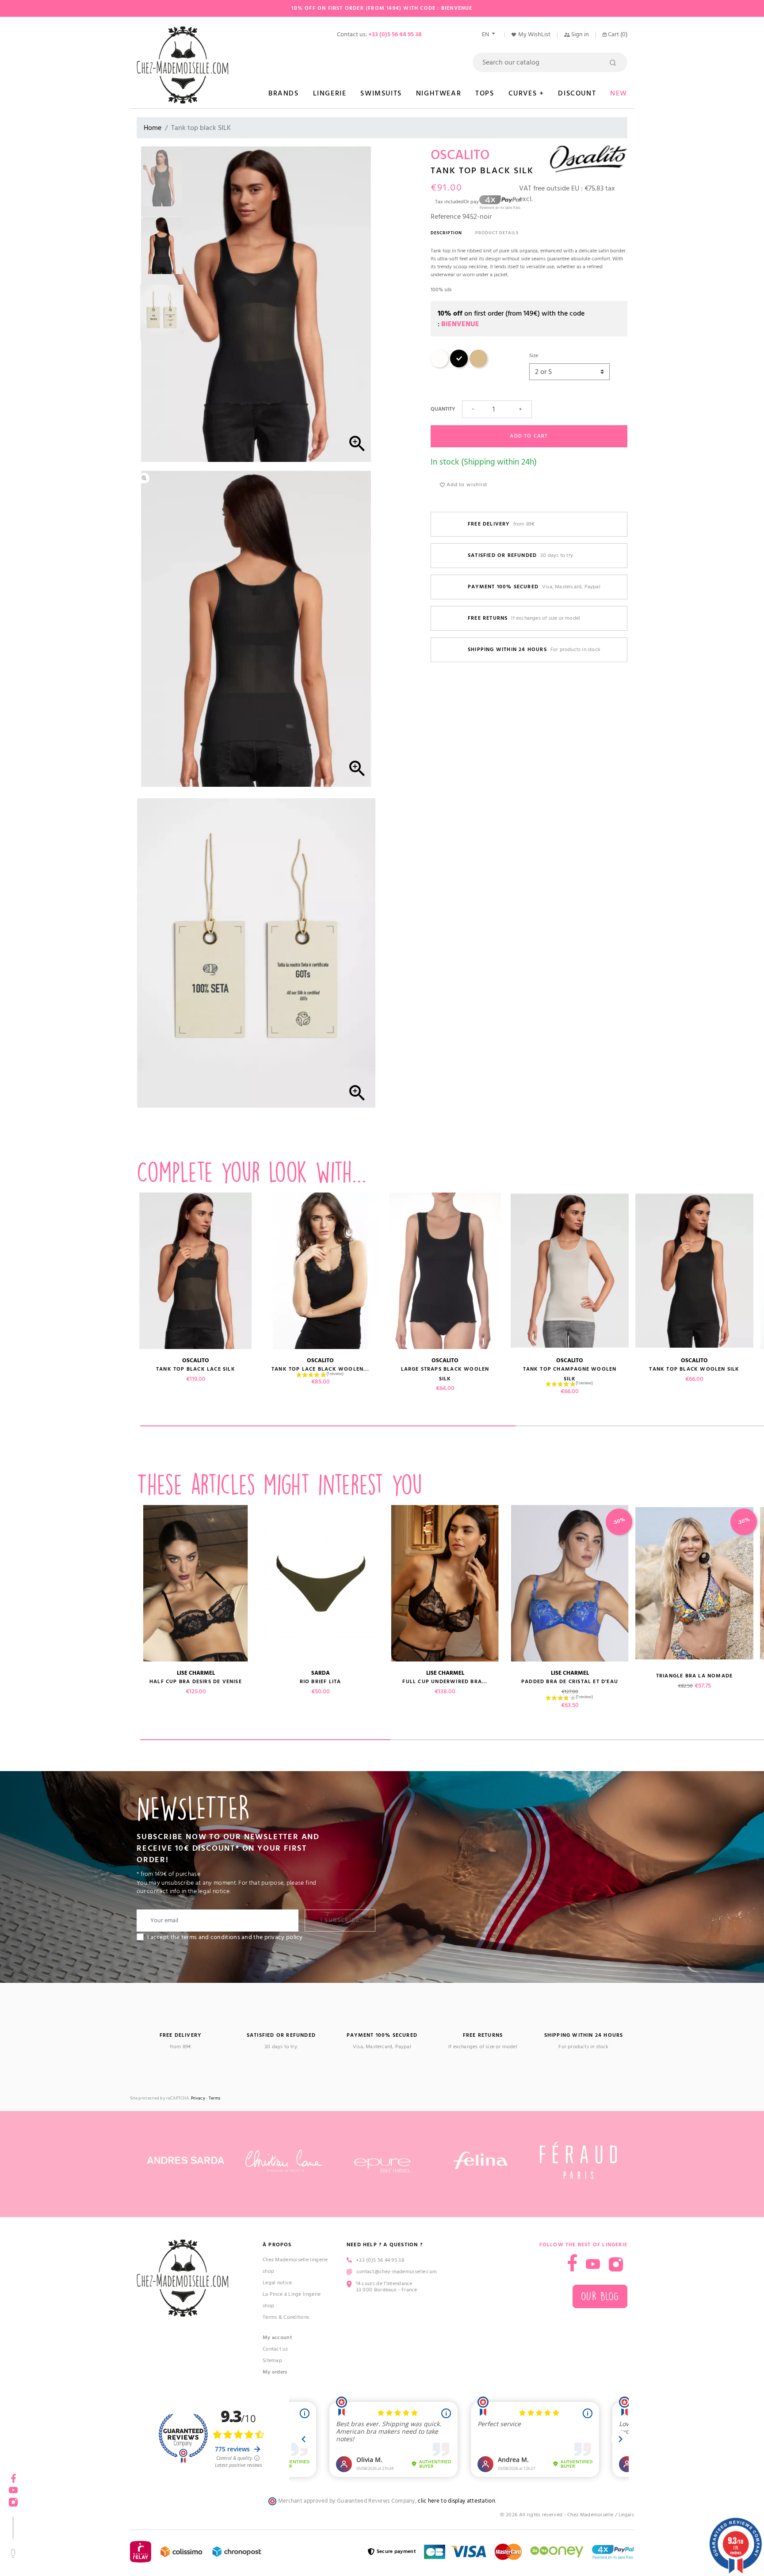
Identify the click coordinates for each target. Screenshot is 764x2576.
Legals (626, 2515)
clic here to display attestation (456, 2501)
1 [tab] (328, 1426)
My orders (275, 2372)
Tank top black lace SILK (196, 1369)
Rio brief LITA (321, 1682)
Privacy (198, 2098)
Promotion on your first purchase (66, 2499)
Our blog (600, 2296)
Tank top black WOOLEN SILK (694, 1369)
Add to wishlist (466, 485)
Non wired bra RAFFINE (71, 1682)
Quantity (443, 409)
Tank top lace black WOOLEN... (320, 1369)
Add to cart (529, 436)
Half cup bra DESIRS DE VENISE (196, 1682)
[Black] (459, 366)
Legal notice (277, 2283)
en (486, 34)
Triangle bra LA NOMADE (694, 1676)
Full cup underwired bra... (445, 1682)
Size (534, 356)
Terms (215, 2098)
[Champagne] (439, 366)
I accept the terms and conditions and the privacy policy (225, 1937)
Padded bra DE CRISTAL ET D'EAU (570, 1682)
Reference (446, 217)
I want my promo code (67, 2547)
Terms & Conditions (286, 2317)
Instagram (616, 2264)
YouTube (593, 2264)
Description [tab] (446, 233)
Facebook (572, 2263)
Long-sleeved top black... (71, 1369)
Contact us (275, 2349)
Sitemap (272, 2361)
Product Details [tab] (497, 233)
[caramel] (478, 366)
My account (277, 2338)
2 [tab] (516, 1740)
